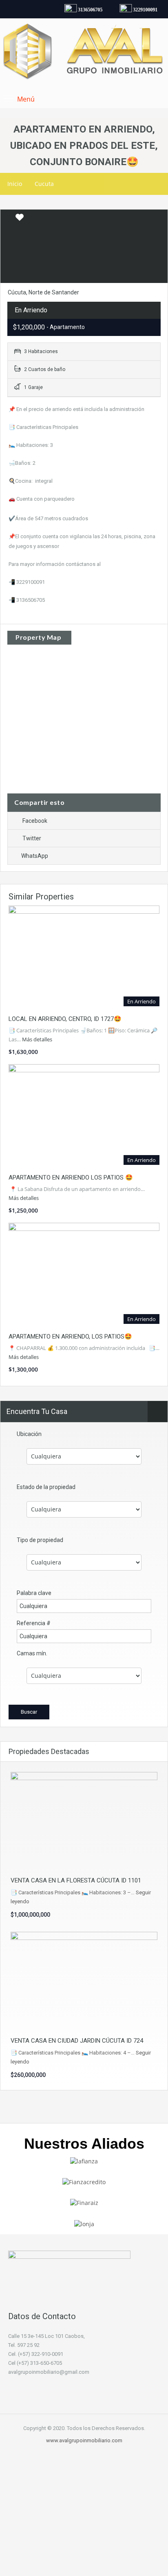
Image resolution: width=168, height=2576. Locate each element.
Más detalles (38, 1039)
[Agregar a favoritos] (20, 220)
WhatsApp (35, 856)
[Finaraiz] (84, 2202)
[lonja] (84, 2223)
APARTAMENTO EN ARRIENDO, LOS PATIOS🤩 (70, 1337)
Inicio (15, 184)
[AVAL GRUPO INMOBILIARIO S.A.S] (84, 53)
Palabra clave (34, 1593)
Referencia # (34, 1623)
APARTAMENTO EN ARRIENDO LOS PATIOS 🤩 (71, 1178)
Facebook (35, 821)
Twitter (32, 838)
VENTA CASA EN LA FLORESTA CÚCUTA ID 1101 (76, 1880)
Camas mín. (32, 1653)
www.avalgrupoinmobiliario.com (84, 2440)
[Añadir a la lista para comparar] (7, 218)
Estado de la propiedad (46, 1487)
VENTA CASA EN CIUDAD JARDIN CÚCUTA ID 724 (77, 2041)
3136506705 (86, 10)
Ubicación (29, 1434)
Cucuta (44, 184)
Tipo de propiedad (40, 1540)
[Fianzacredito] (84, 2182)
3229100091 (141, 10)
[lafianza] (84, 2161)
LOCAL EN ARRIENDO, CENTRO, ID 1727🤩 (65, 1019)
